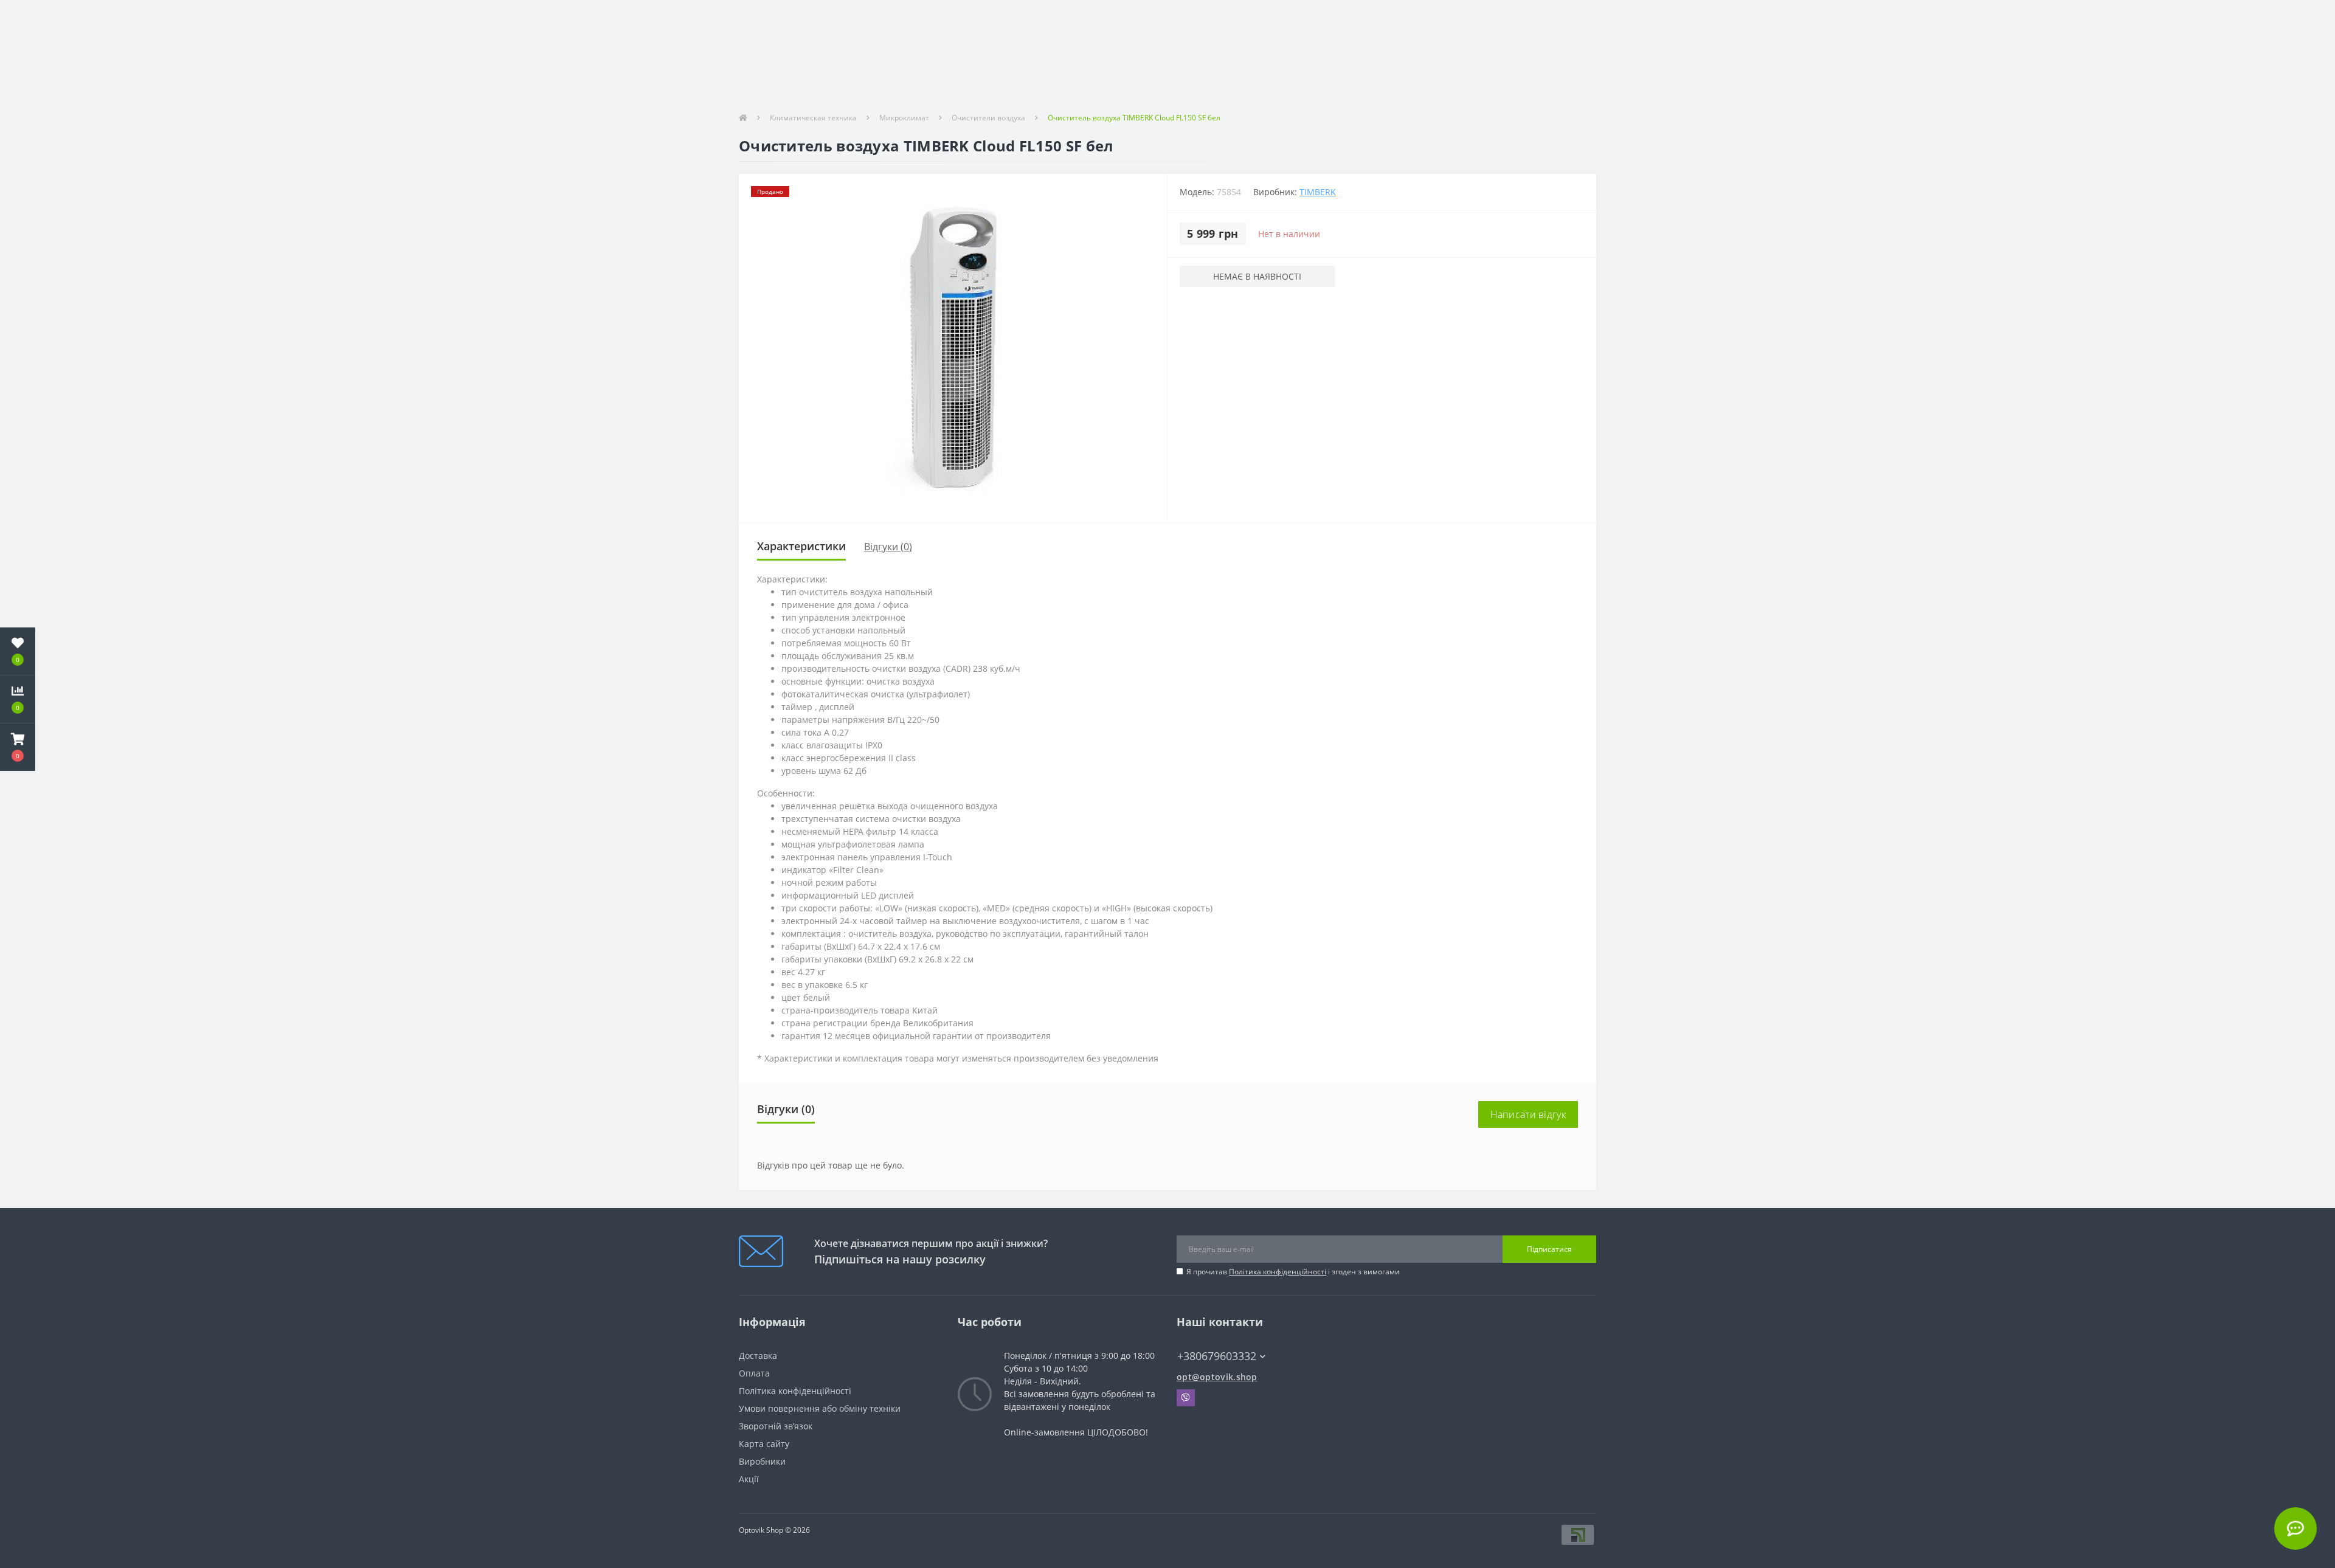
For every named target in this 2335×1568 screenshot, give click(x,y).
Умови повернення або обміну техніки (820, 1408)
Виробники (762, 1461)
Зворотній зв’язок (776, 1426)
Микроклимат (904, 118)
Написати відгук (1528, 1114)
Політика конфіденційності (1278, 1272)
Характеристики (801, 546)
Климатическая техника (813, 118)
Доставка (758, 1356)
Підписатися (1549, 1249)
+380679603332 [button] (1217, 1356)
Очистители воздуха (988, 118)
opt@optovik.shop (1217, 1377)
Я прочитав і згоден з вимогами (1293, 1272)
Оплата (754, 1373)
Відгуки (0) (888, 547)
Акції (749, 1479)
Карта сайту (764, 1444)
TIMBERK (1318, 192)
